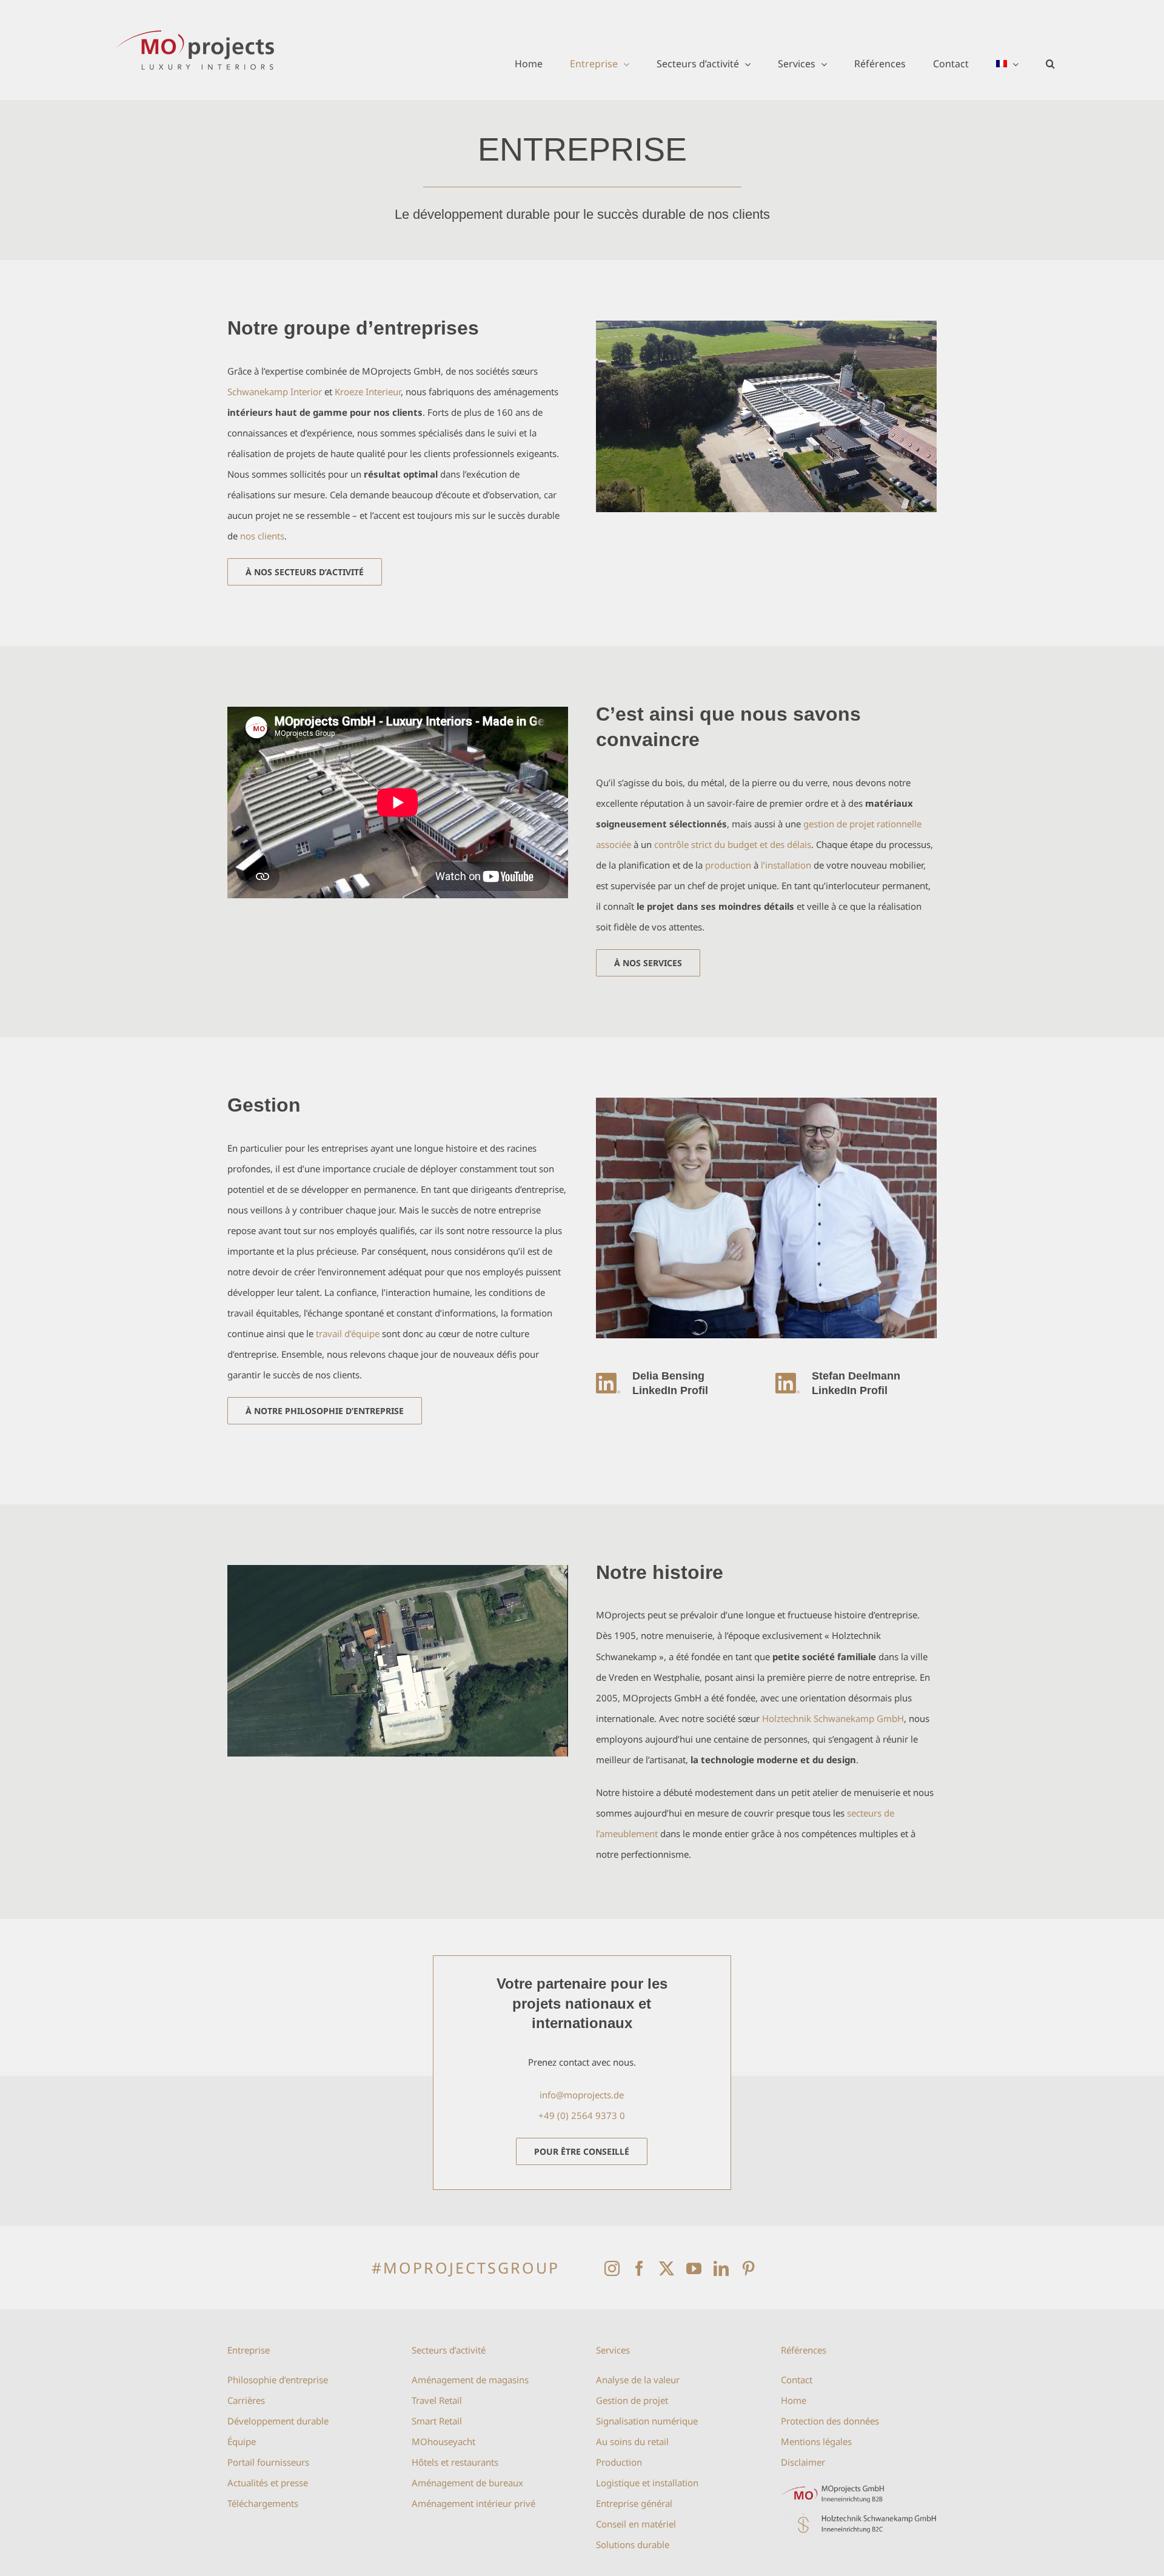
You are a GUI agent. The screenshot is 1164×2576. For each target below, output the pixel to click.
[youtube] (694, 2268)
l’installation (786, 865)
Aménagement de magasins (470, 2380)
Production (619, 2462)
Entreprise (249, 2350)
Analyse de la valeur (638, 2380)
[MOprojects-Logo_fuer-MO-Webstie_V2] (859, 2486)
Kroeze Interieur (368, 392)
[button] (1050, 64)
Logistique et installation (647, 2483)
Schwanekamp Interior (275, 392)
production (728, 865)
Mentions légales (816, 2441)
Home (794, 2400)
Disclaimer (803, 2462)
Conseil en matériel (636, 2524)
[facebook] (639, 2268)
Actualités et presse (268, 2483)
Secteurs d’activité (449, 2350)
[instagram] (612, 2268)
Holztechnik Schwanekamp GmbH (833, 1718)
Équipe (242, 2441)
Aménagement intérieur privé (473, 2503)
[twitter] (667, 2268)
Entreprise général (634, 2503)
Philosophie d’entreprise (278, 2380)
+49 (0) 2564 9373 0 (582, 2115)
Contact (797, 2380)
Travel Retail (437, 2400)
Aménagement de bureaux (467, 2483)
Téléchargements (263, 2503)
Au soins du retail (632, 2441)
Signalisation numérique (647, 2421)
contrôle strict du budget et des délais (733, 844)
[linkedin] (721, 2268)
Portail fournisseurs (268, 2462)
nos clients (262, 536)
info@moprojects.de (582, 2095)
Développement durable (278, 2421)
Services (613, 2350)
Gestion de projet (632, 2400)
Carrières (246, 2400)
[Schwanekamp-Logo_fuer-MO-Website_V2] (859, 2515)
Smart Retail (437, 2421)
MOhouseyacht (443, 2441)
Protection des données (830, 2421)
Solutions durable (633, 2544)
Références (804, 2350)
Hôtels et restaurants (455, 2462)
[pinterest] (748, 2268)
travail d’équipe (348, 1333)
